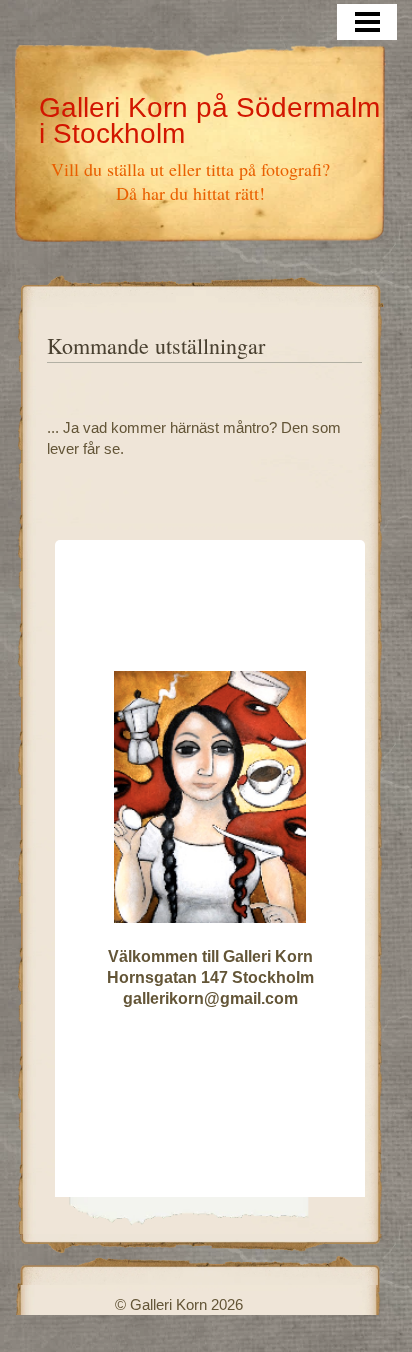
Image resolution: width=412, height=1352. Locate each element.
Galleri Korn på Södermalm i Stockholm (209, 120)
